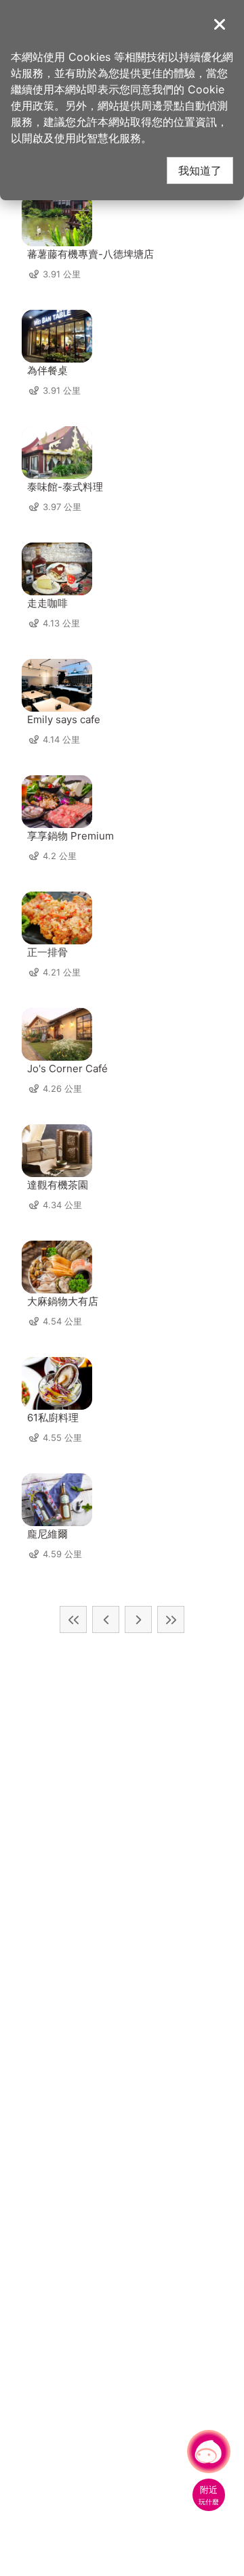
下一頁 (138, 1619)
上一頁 (106, 1619)
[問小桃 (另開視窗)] (209, 2452)
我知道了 (200, 170)
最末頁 (171, 1619)
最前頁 (73, 1619)
